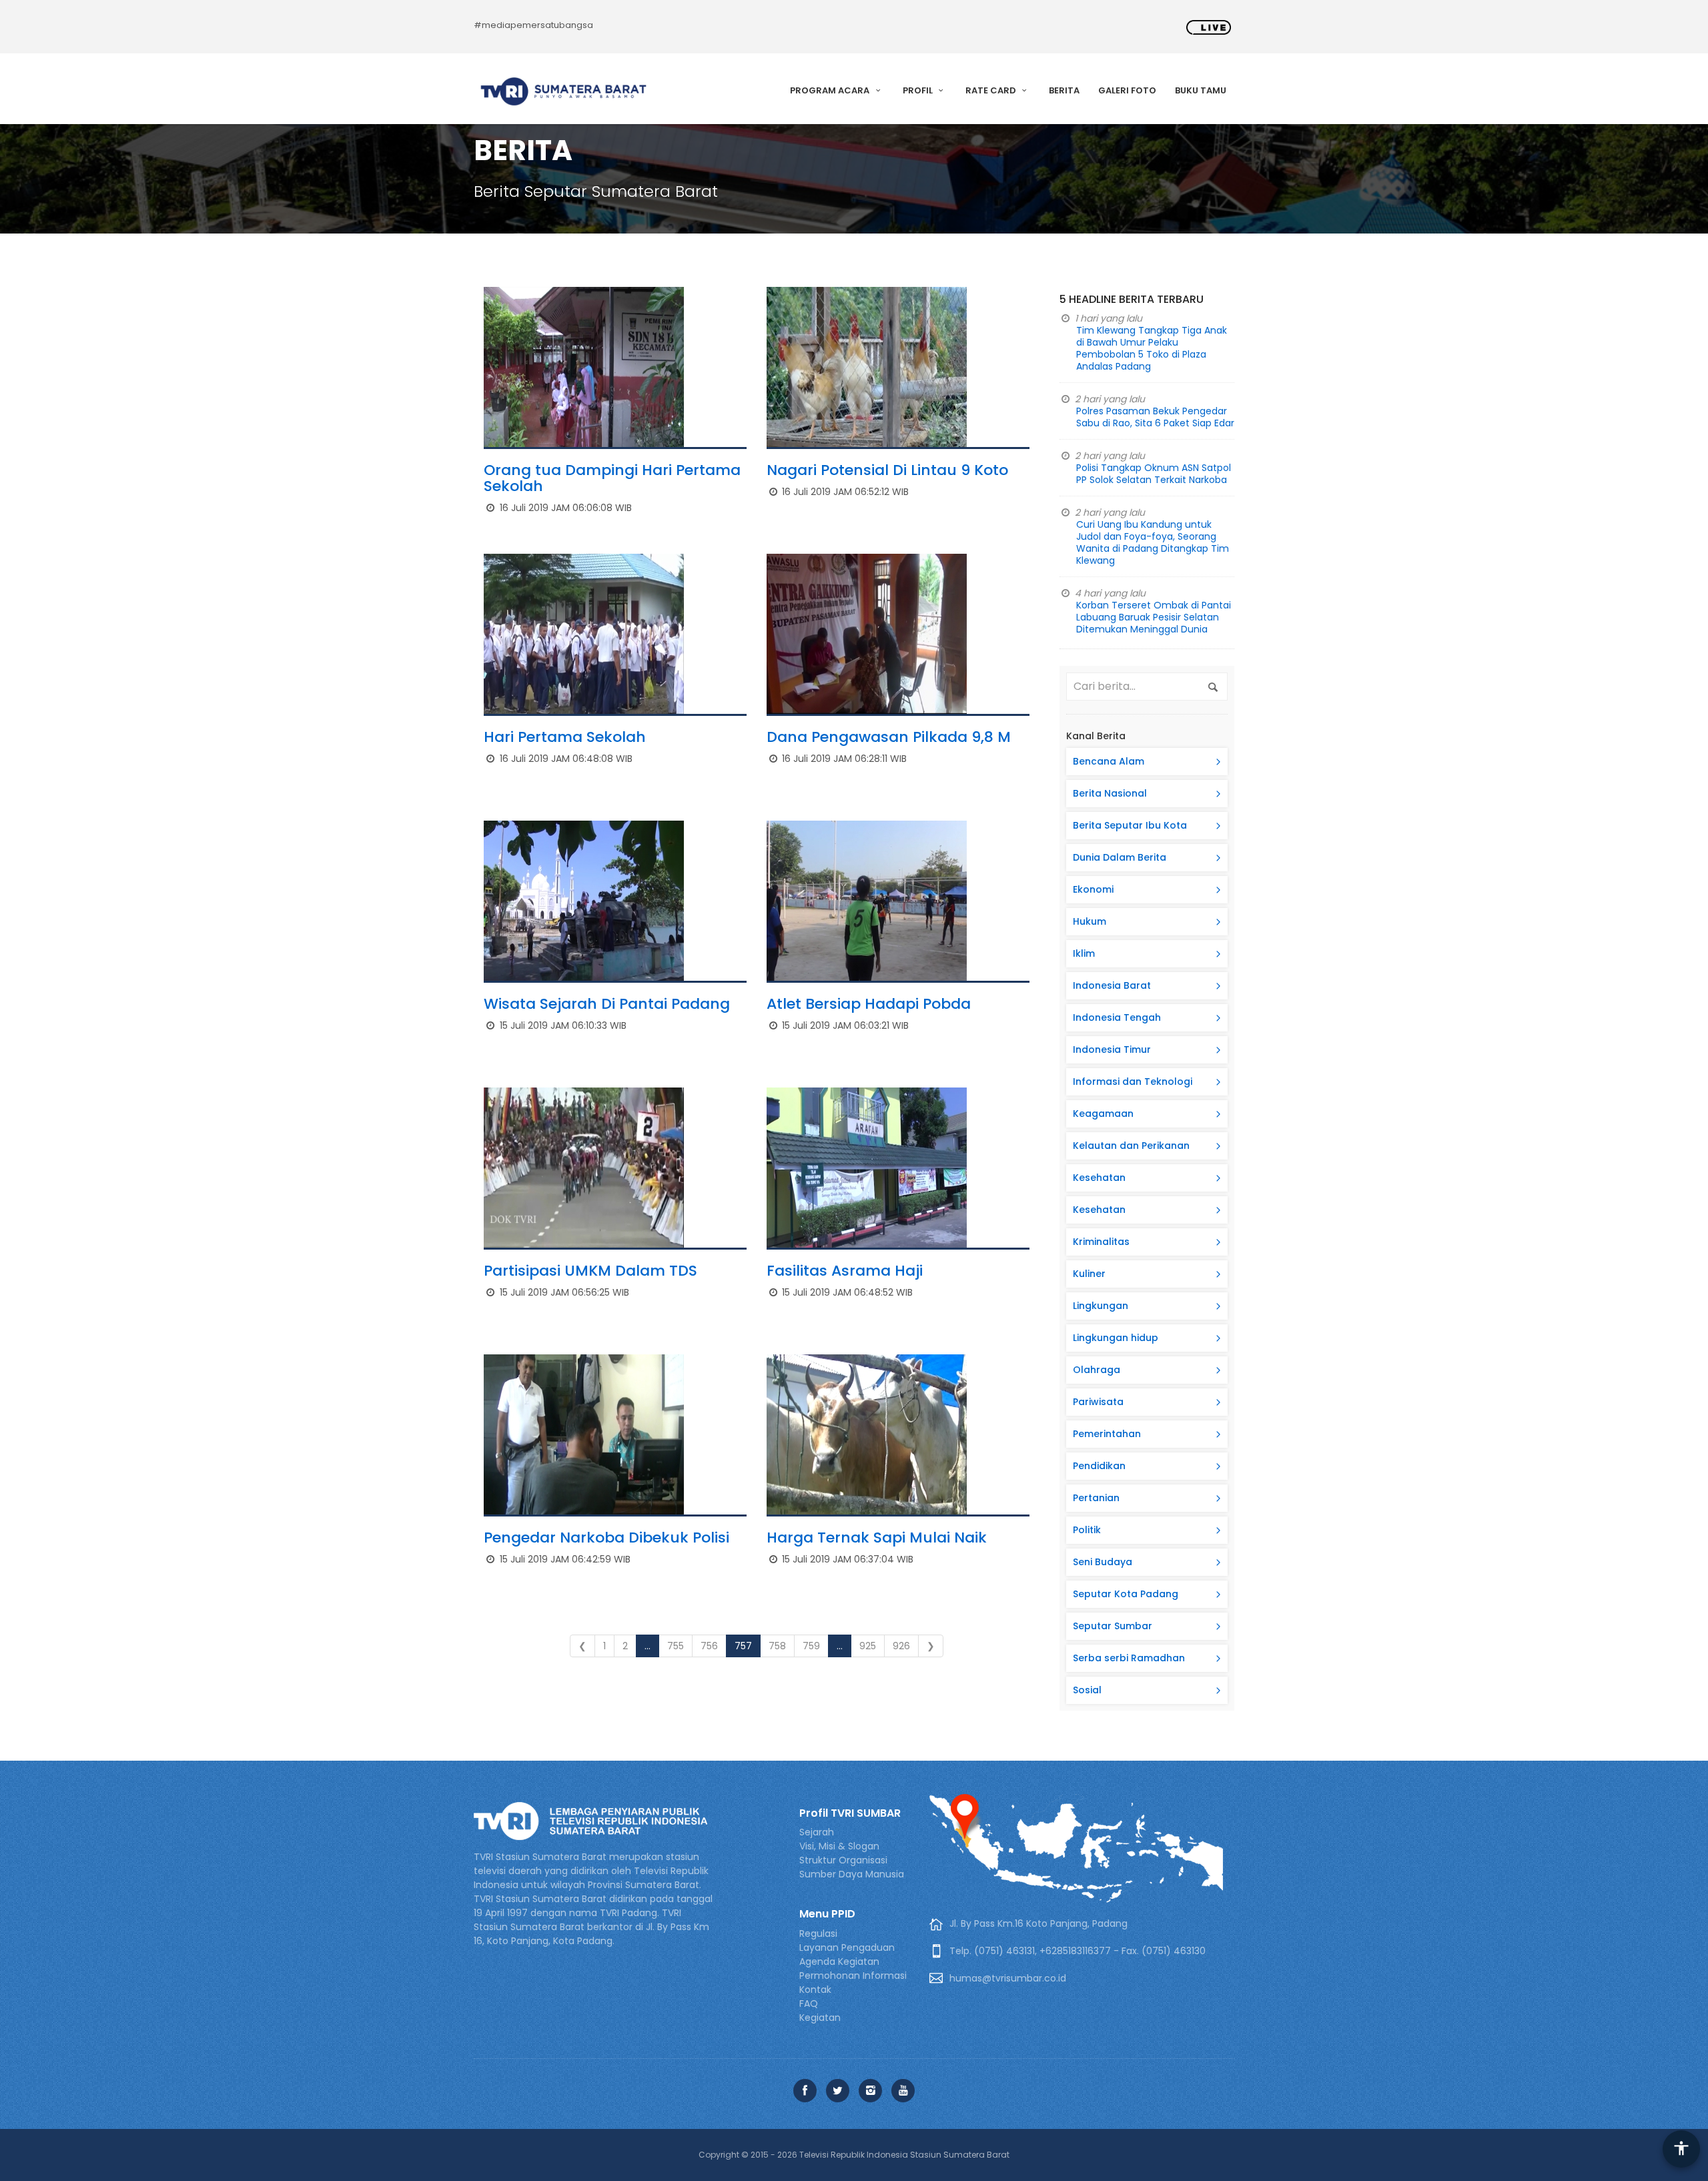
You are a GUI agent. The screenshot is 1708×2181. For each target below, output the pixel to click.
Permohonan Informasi (853, 1976)
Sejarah (817, 1832)
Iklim (1084, 953)
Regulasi (818, 1933)
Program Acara (831, 90)
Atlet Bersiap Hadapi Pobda (869, 1004)
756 (709, 1646)
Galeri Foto (1127, 90)
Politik (1087, 1530)
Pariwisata (1098, 1402)
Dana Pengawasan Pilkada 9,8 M (889, 737)
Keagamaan (1103, 1114)
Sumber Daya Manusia (852, 1874)
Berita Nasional (1110, 793)
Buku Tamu (1201, 90)
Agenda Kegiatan (839, 1961)
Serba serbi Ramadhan (1129, 1658)
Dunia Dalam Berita (1120, 857)
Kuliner (1089, 1274)
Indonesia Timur (1112, 1049)
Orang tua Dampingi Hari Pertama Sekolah (612, 478)
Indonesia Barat (1112, 985)
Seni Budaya (1103, 1562)
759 (811, 1646)
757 (743, 1646)
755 (676, 1646)
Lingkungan (1101, 1306)
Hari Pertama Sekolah (565, 737)
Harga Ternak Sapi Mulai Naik (877, 1538)
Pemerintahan (1107, 1434)
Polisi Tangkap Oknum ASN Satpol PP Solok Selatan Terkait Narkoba (1154, 474)
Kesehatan (1099, 1178)
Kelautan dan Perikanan (1131, 1146)
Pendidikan (1099, 1466)
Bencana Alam (1109, 761)
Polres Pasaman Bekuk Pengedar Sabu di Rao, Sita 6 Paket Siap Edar (1155, 417)
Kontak (815, 1990)
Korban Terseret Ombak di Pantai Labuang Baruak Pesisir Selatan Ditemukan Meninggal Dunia (1154, 617)
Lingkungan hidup (1116, 1338)
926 (901, 1646)
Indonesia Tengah (1117, 1017)
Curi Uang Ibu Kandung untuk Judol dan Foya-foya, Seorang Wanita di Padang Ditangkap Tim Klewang (1153, 542)
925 (868, 1646)
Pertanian (1096, 1498)
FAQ (809, 2004)
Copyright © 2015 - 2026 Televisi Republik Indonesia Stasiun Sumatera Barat (854, 2155)
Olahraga (1097, 1370)
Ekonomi (1093, 889)
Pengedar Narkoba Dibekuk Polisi (606, 1538)
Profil (919, 90)
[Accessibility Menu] (1681, 2149)
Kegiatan (820, 2018)
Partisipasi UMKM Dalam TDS (590, 1271)
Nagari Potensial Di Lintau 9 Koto (887, 470)
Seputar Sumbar (1113, 1626)
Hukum (1090, 921)
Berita (1064, 90)
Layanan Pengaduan (847, 1947)
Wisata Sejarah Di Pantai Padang (607, 1004)
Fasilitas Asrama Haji (845, 1271)
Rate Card (992, 90)
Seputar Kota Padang (1126, 1594)
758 (777, 1646)
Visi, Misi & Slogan (839, 1846)
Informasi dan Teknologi (1133, 1081)
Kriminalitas (1101, 1242)
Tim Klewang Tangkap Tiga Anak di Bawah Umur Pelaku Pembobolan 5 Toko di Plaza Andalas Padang (1152, 348)
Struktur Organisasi (843, 1860)
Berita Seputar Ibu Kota (1130, 825)
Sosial (1087, 1690)
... (648, 1646)
